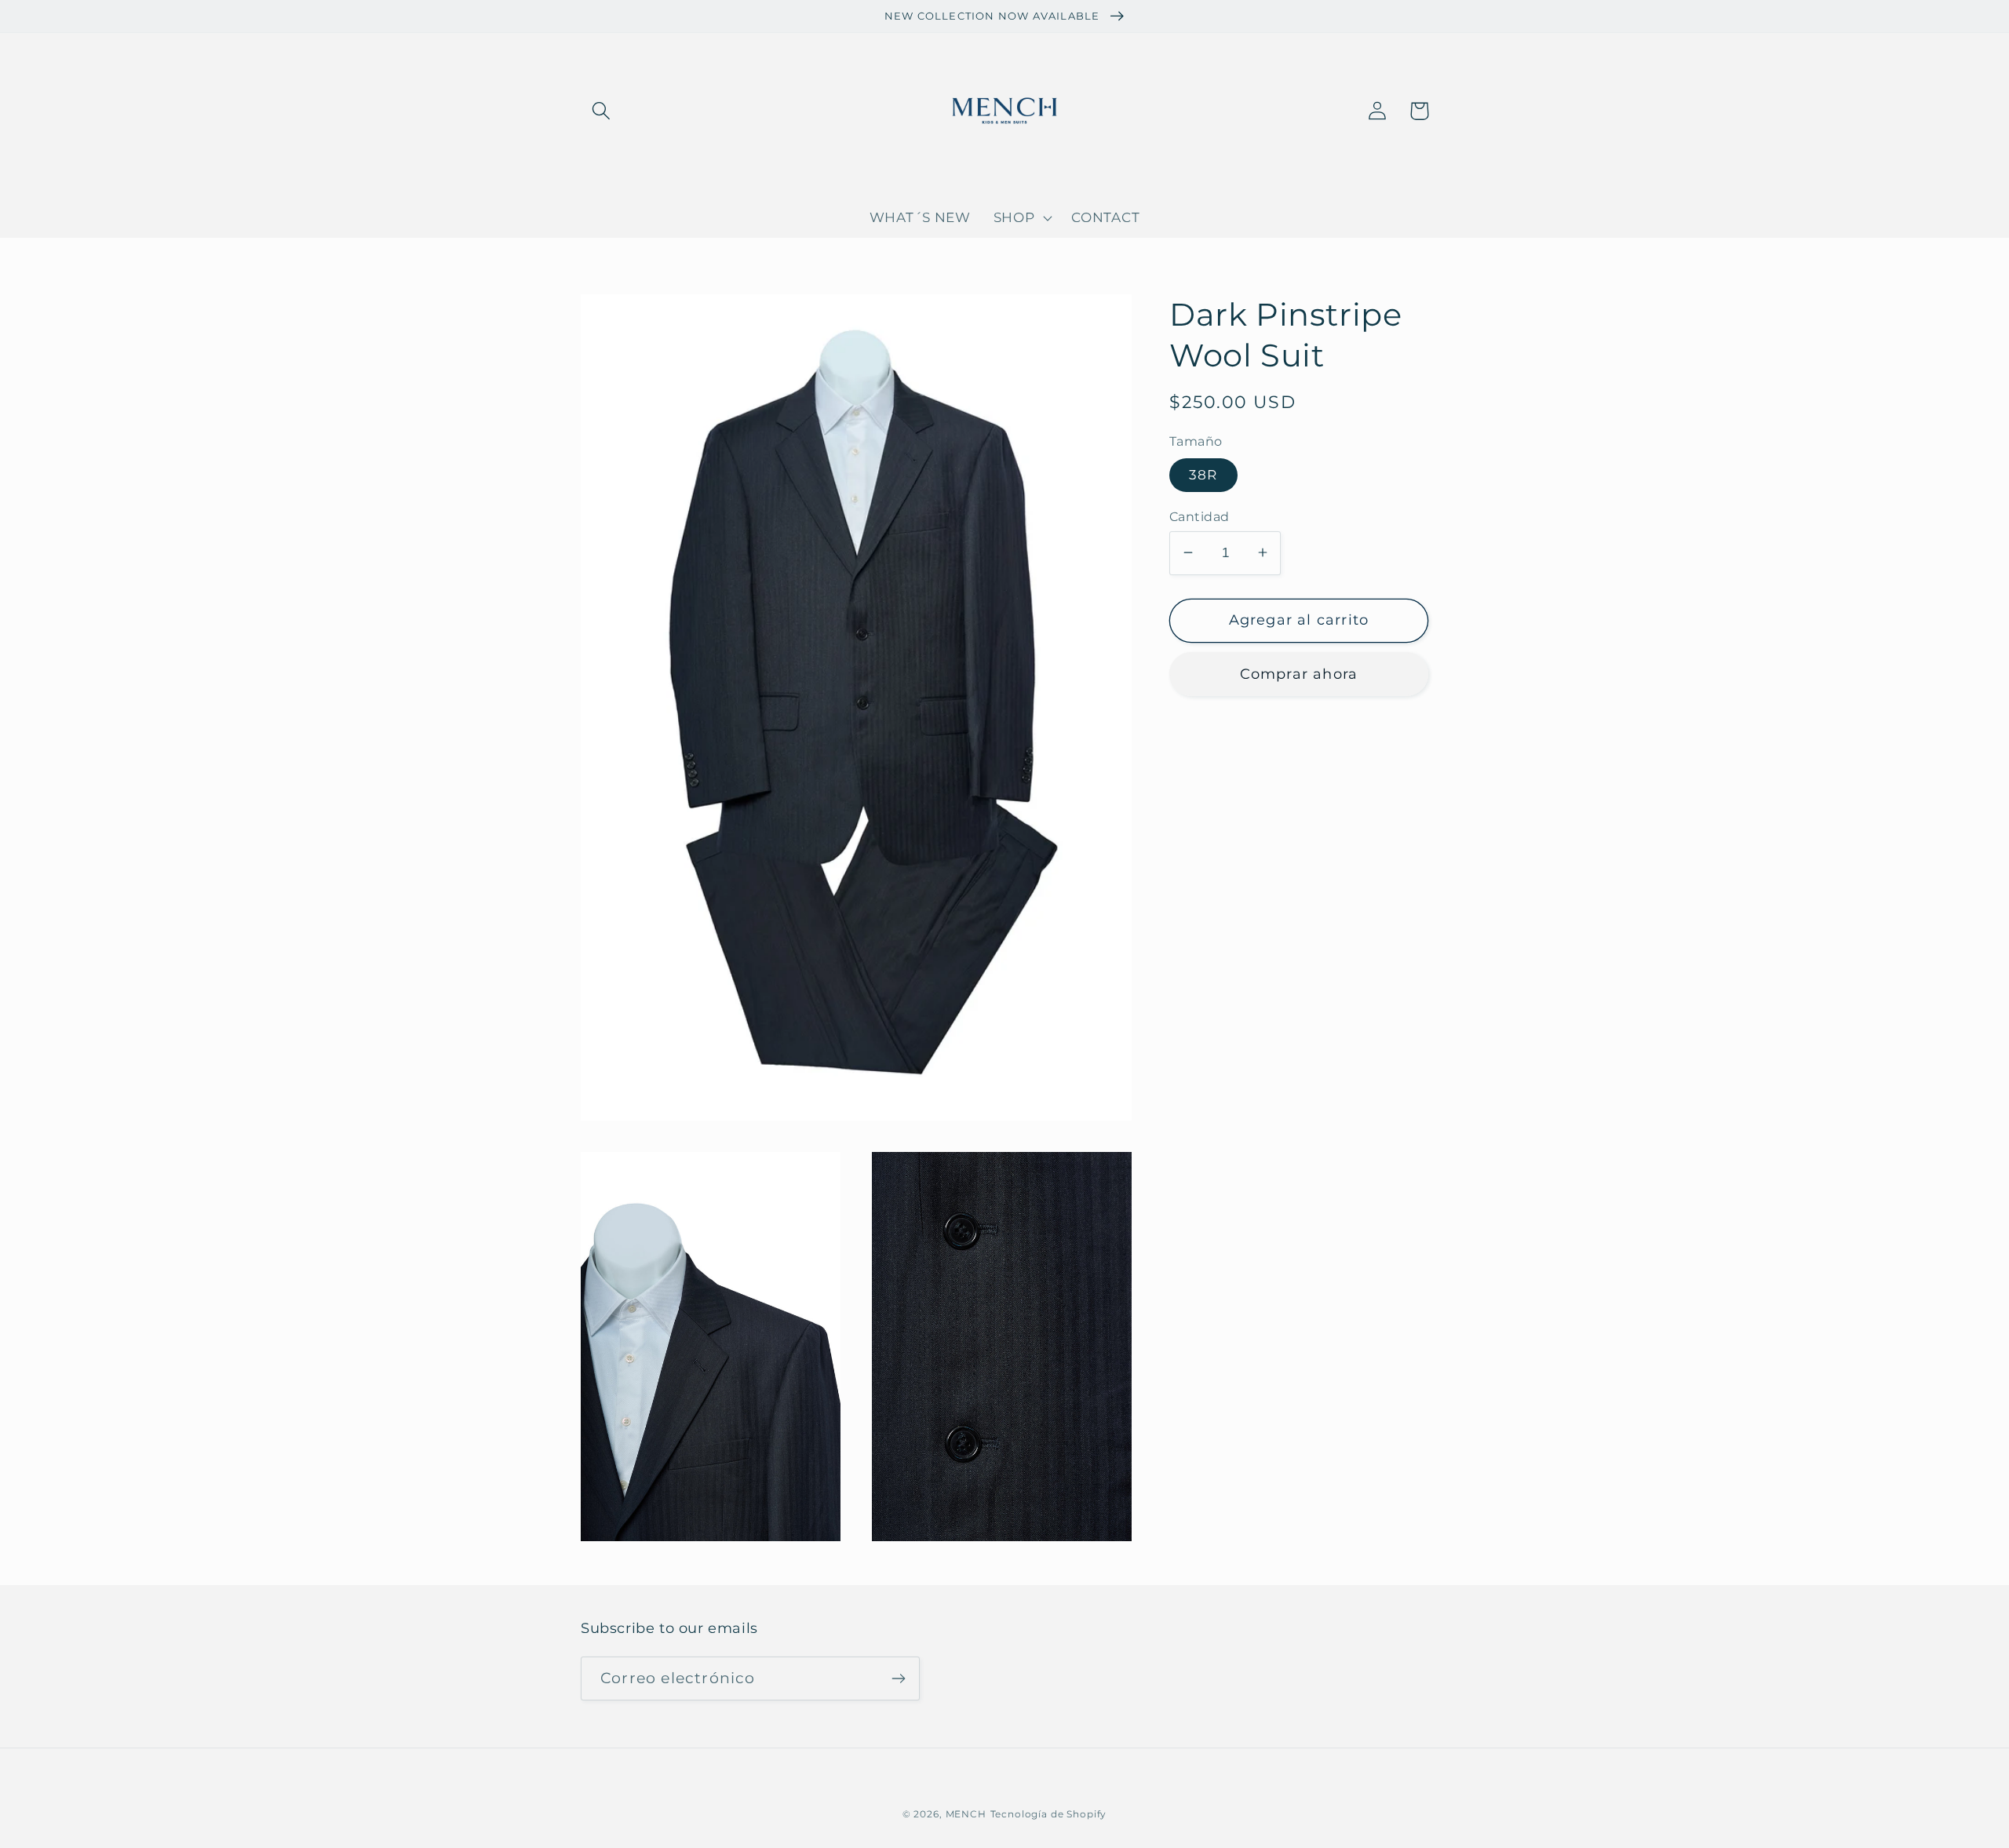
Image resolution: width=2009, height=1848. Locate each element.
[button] (602, 111)
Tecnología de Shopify (1049, 1814)
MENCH (966, 1814)
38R (1203, 475)
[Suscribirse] (898, 1679)
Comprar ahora (1299, 673)
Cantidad (1200, 516)
